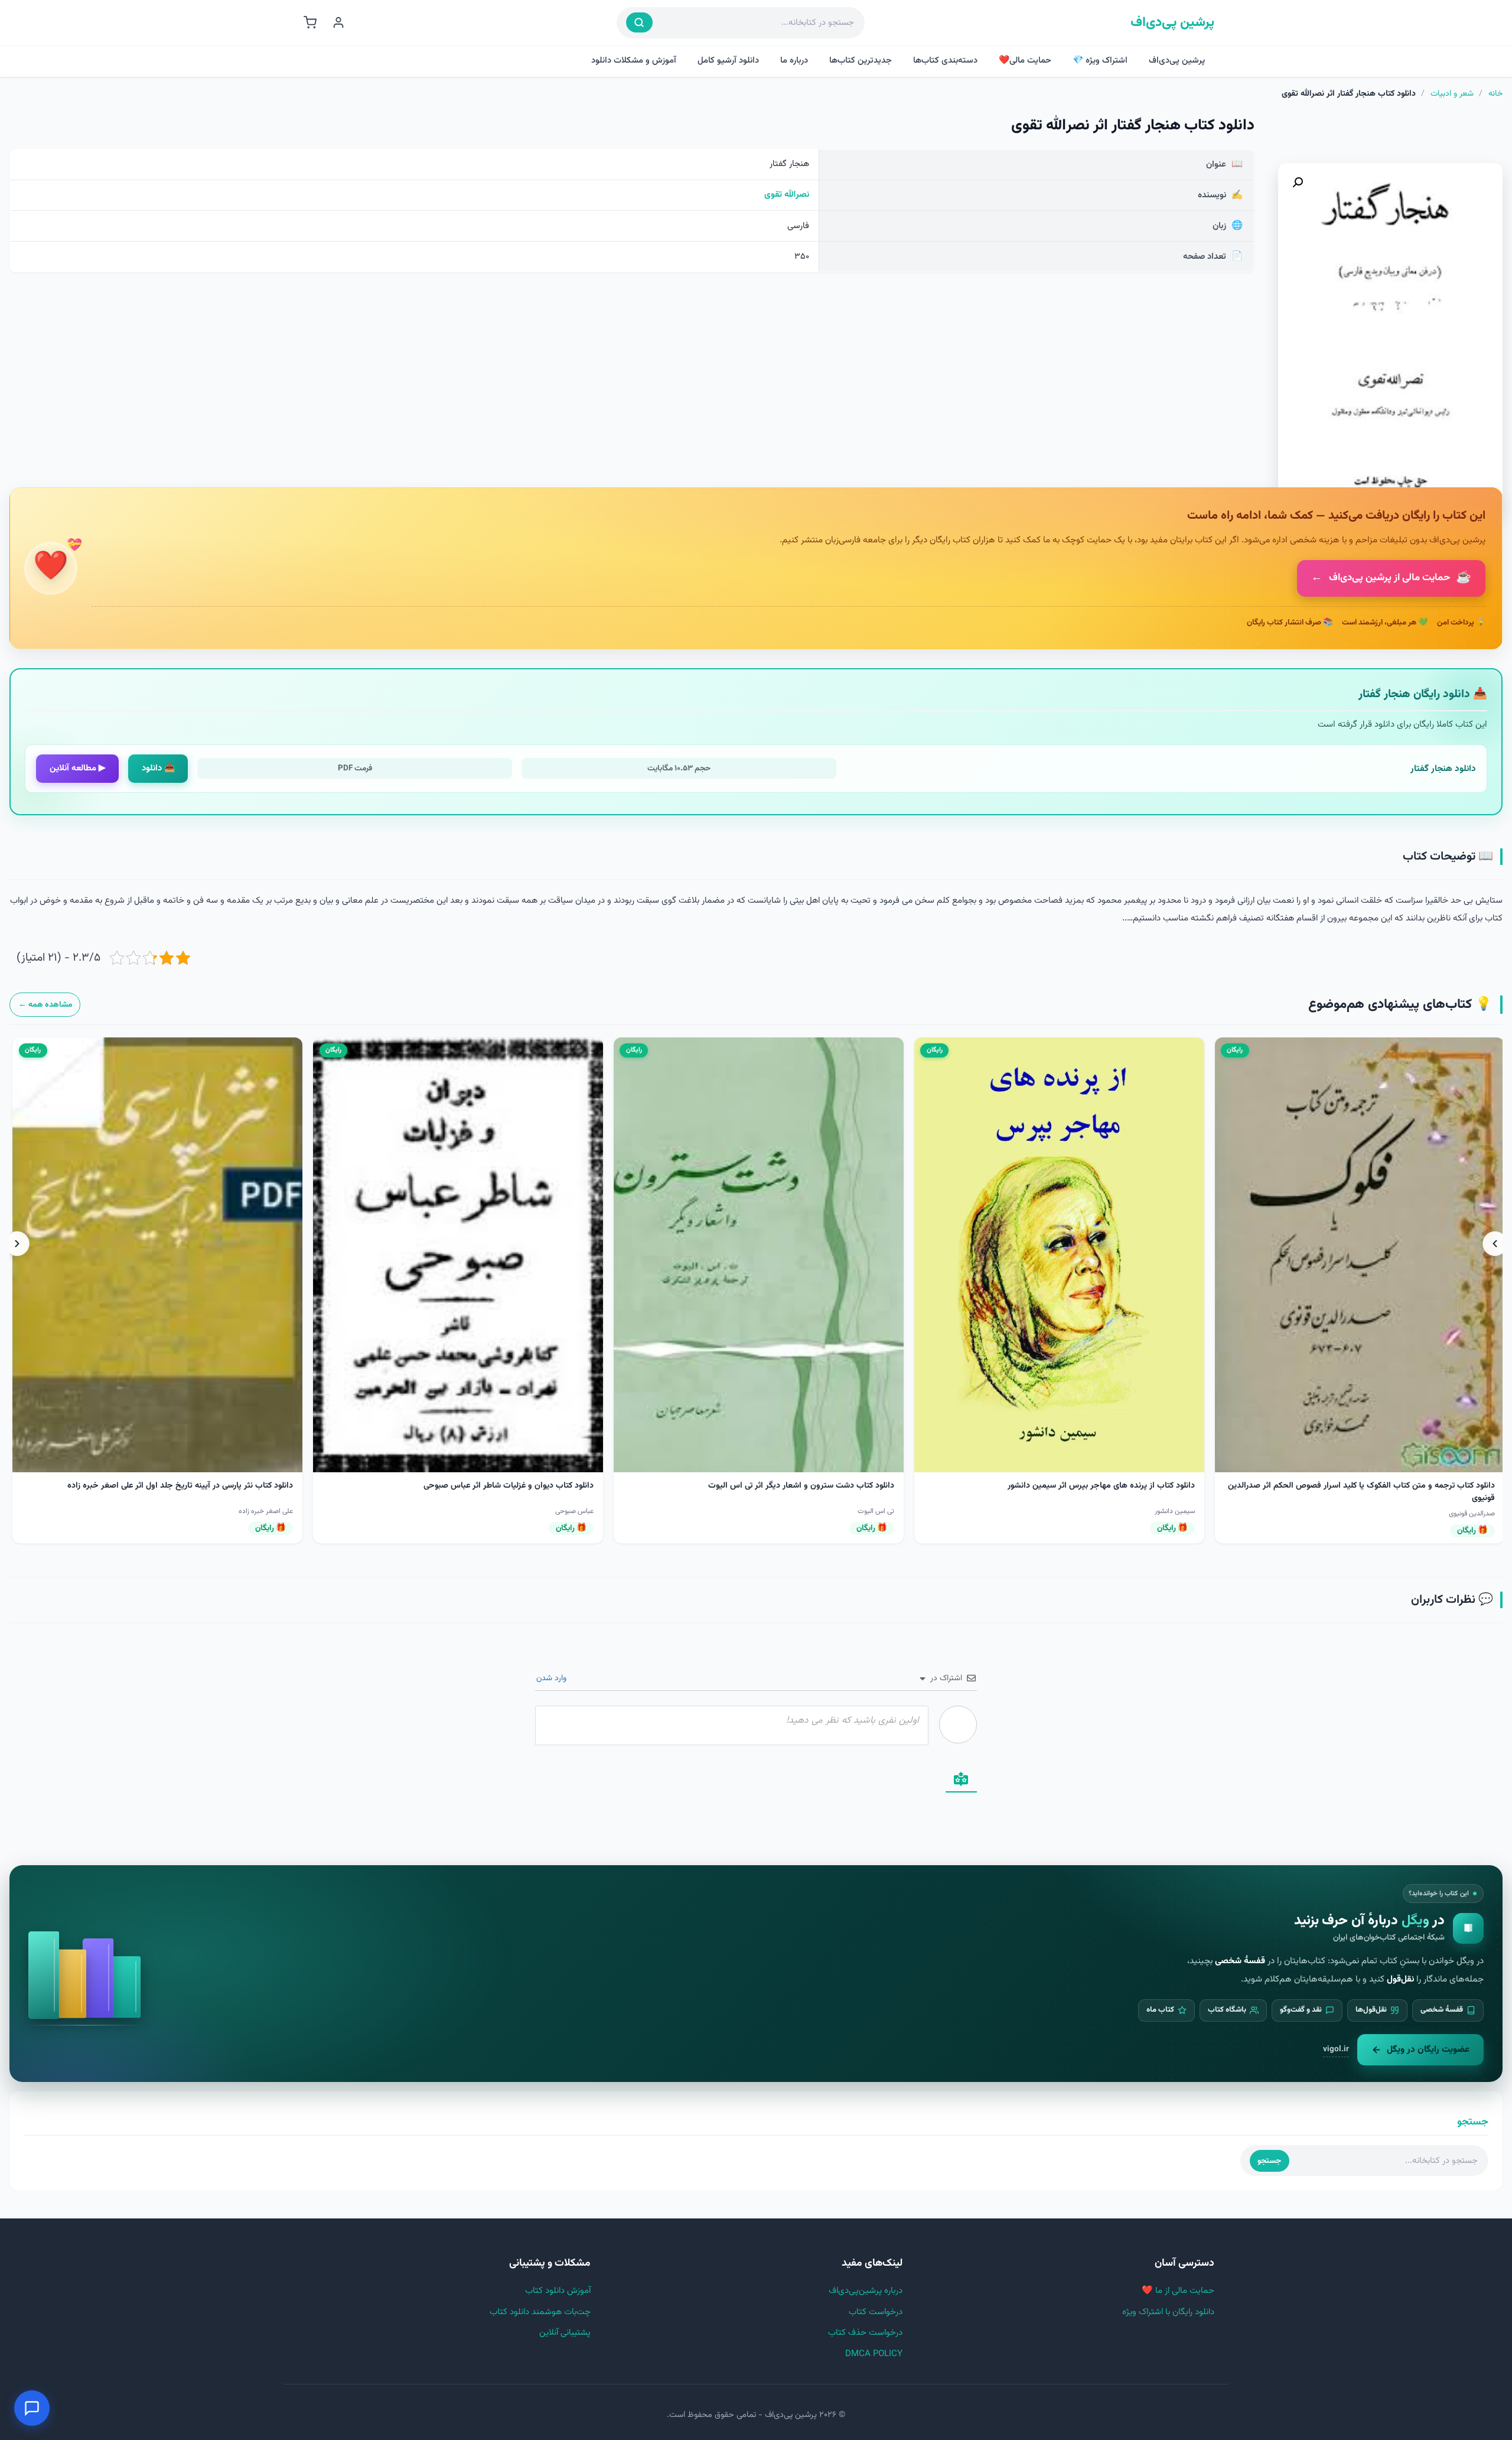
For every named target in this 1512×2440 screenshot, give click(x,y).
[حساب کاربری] (338, 22)
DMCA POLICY (874, 2354)
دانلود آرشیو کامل (728, 61)
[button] (1298, 183)
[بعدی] (17, 1244)
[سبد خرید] (310, 22)
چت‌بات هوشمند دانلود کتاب (540, 2312)
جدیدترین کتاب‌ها (861, 61)
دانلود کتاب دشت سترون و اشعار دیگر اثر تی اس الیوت (1402, 1486)
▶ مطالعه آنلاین (78, 768)
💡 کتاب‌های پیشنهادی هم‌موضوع (1400, 1005)
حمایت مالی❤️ (1025, 61)
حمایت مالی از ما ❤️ (1178, 2291)
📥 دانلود (158, 768)
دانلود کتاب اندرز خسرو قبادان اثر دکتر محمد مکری (506, 1486)
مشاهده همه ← (45, 1005)
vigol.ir (1336, 2049)
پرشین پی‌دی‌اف (1172, 23)
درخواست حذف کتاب (865, 2333)
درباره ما (794, 61)
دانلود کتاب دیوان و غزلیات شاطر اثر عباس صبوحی (1109, 1486)
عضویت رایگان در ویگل (1428, 2049)
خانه (1495, 94)
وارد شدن (553, 1678)
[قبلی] (1495, 1244)
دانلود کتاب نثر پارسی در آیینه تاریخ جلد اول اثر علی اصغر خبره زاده (781, 1486)
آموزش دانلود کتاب (558, 2291)
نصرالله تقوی (787, 195)
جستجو (1269, 2161)
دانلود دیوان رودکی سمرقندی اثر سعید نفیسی (216, 1486)
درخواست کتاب (876, 2312)
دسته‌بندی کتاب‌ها (945, 61)
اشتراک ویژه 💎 (1100, 61)
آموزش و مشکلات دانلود (634, 61)
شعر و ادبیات (1452, 94)
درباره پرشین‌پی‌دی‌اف (866, 2291)
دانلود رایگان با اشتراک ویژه (1168, 2312)
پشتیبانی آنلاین (565, 2333)
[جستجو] (639, 22)
